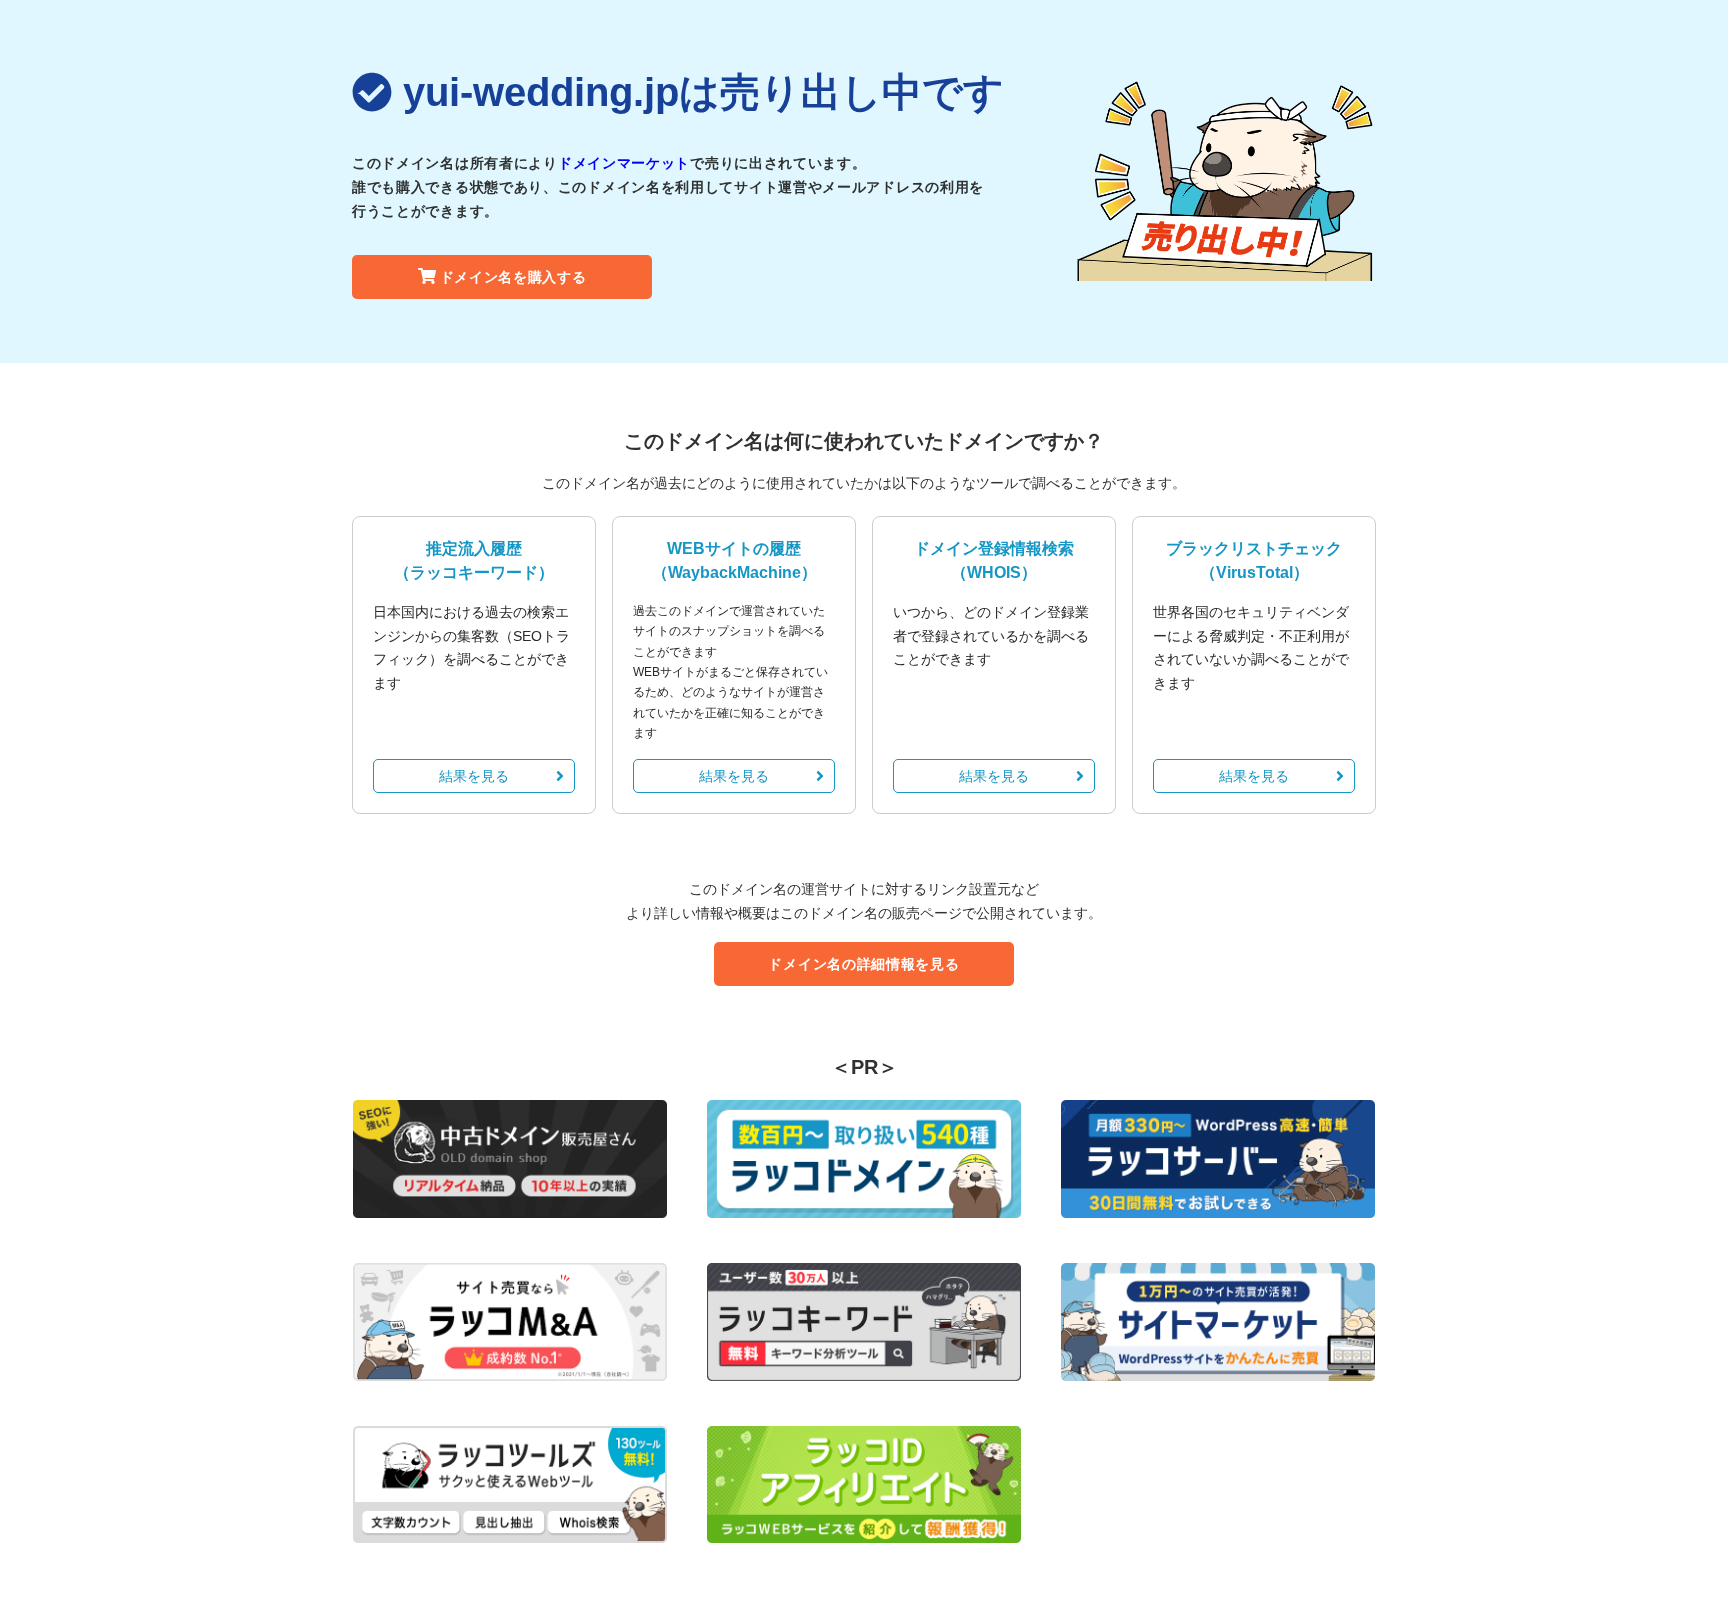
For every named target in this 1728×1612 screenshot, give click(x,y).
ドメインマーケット (624, 163)
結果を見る (474, 776)
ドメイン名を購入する (513, 277)
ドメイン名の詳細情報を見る (863, 964)
